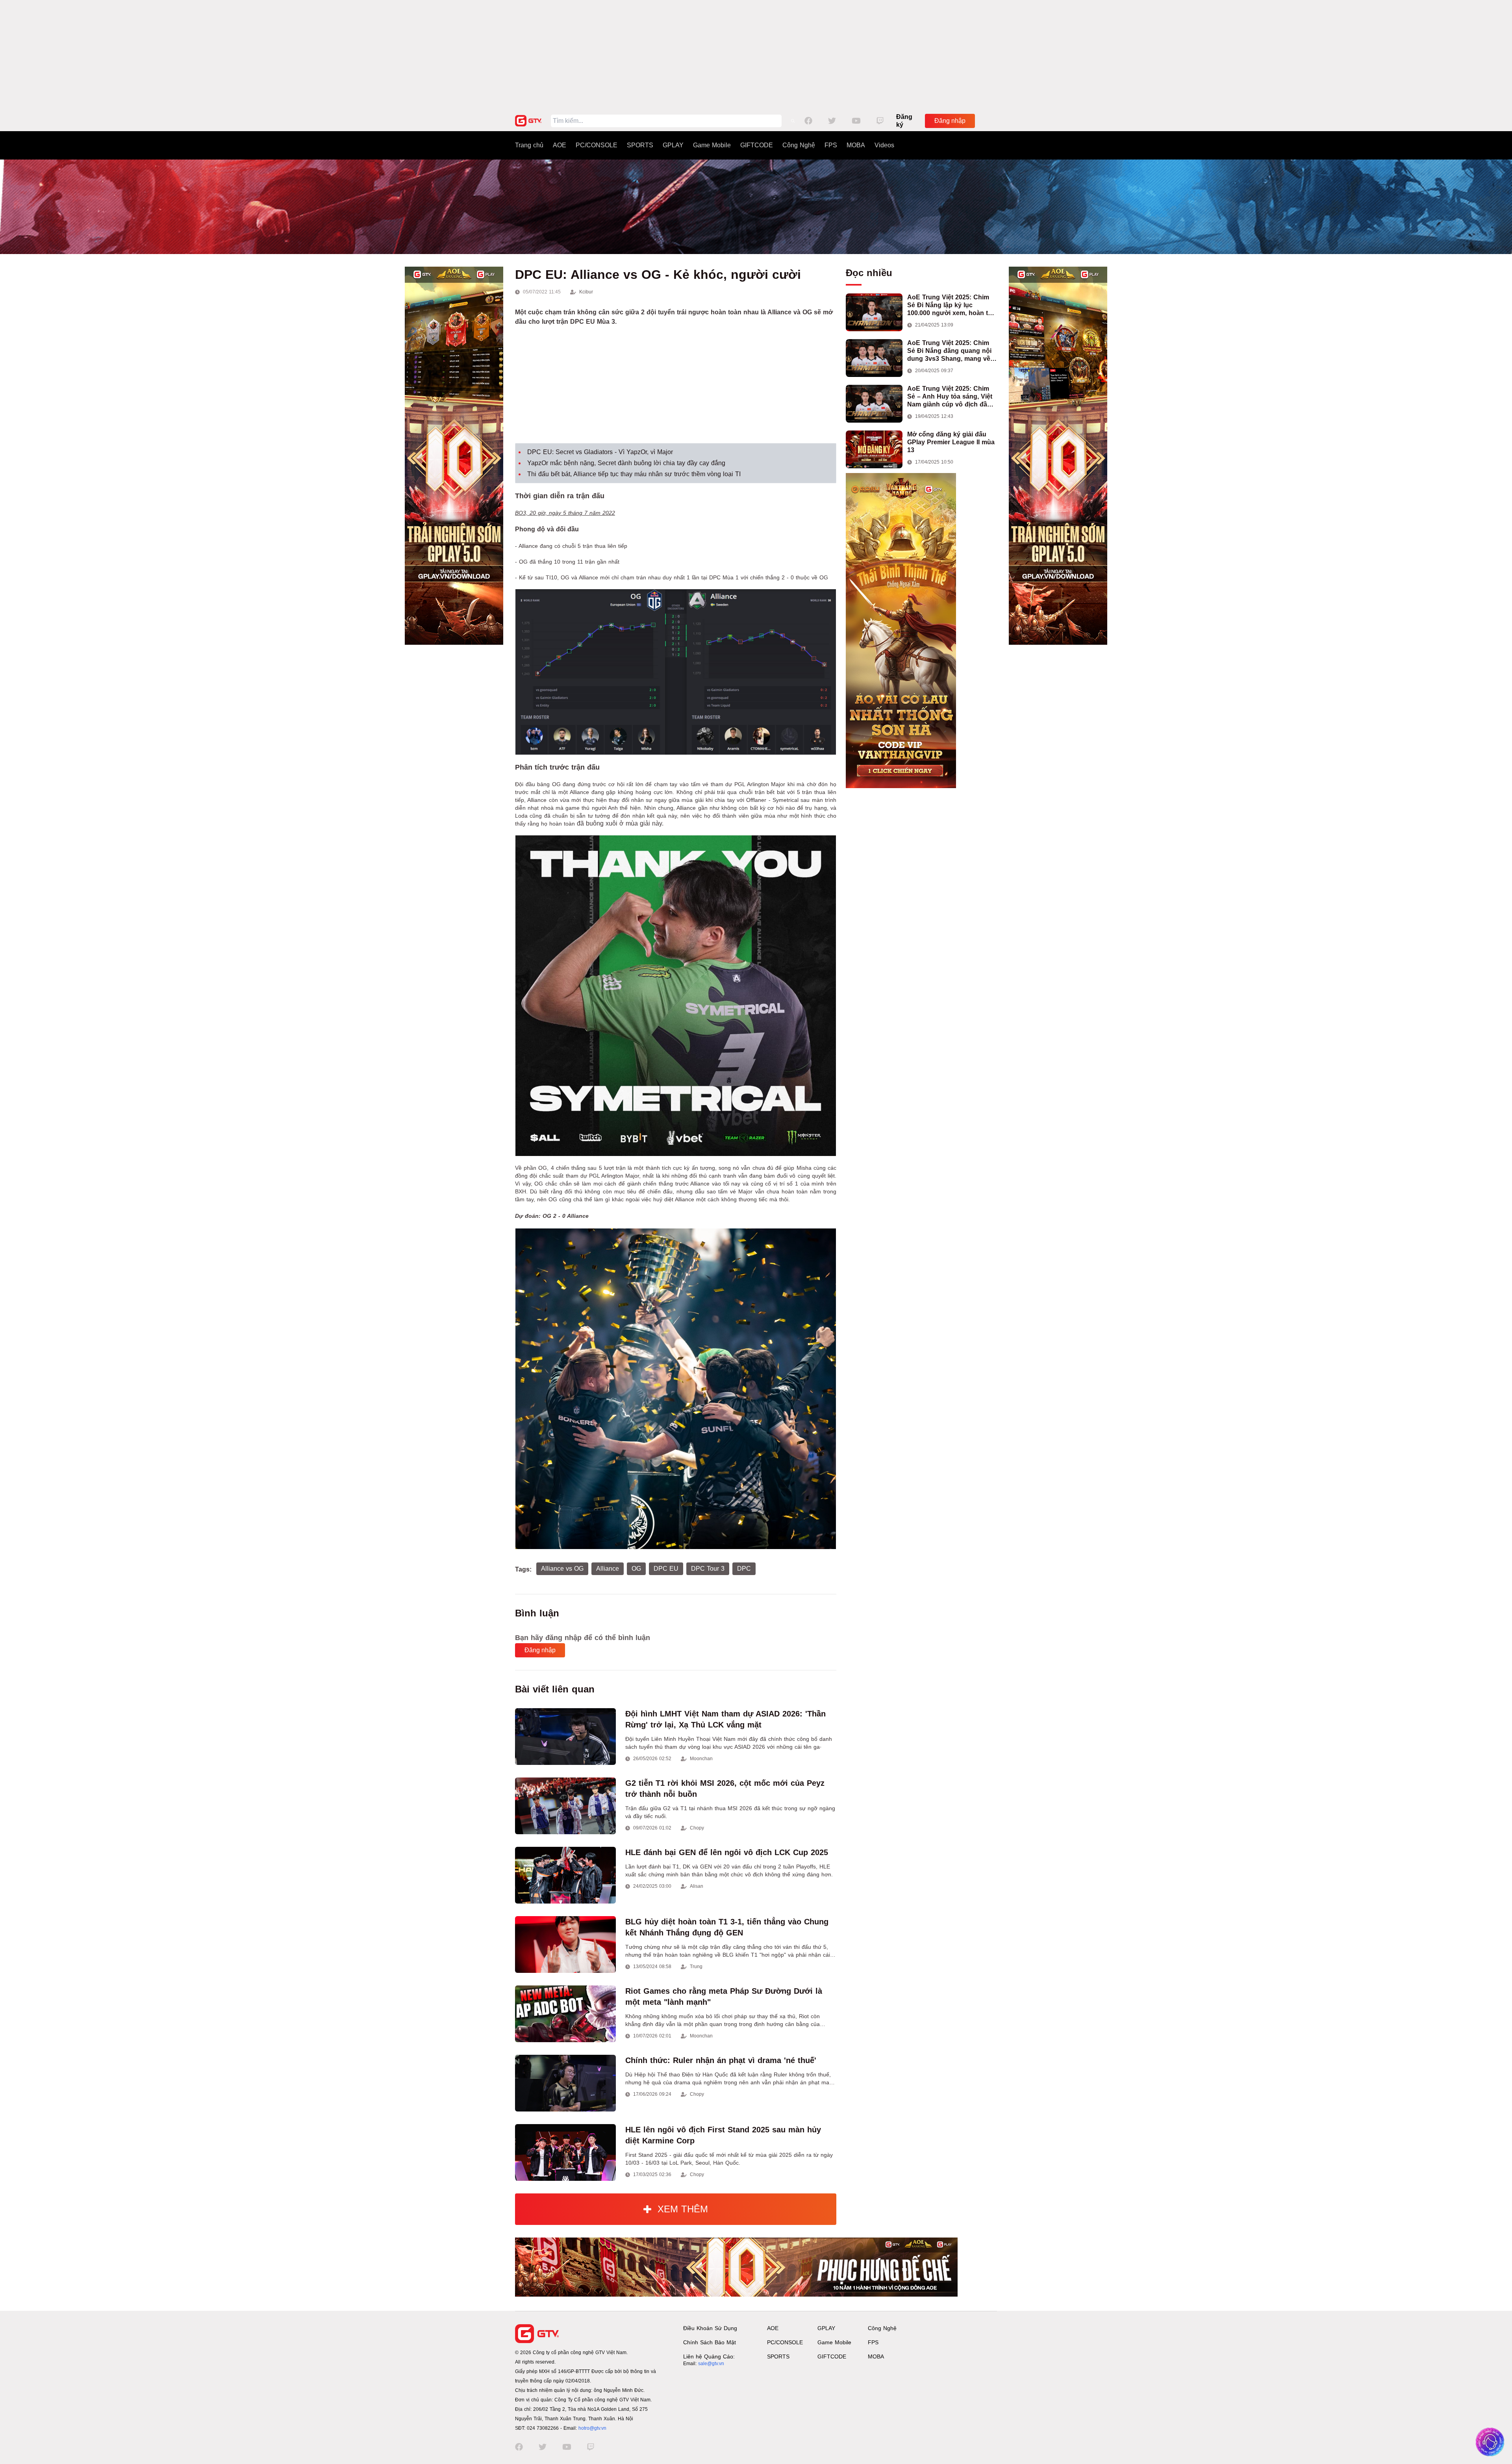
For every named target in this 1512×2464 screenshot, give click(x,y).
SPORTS (640, 145)
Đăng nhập (950, 121)
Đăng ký (904, 121)
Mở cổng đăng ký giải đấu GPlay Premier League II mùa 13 (951, 442)
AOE (560, 145)
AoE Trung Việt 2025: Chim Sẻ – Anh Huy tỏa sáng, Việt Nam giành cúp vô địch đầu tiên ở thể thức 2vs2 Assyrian (952, 397)
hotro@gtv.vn (592, 2428)
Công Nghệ (799, 145)
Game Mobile (712, 145)
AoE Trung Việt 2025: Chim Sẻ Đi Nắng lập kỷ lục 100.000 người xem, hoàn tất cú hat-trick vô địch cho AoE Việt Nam (950, 305)
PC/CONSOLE (597, 145)
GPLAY (673, 145)
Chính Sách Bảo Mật (710, 2342)
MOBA (856, 145)
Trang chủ (529, 145)
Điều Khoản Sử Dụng (710, 2328)
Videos (884, 145)
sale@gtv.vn (711, 2364)
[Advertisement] (756, 55)
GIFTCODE (757, 145)
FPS (831, 145)
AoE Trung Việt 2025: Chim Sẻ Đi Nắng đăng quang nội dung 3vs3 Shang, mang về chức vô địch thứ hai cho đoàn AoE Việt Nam (949, 351)
